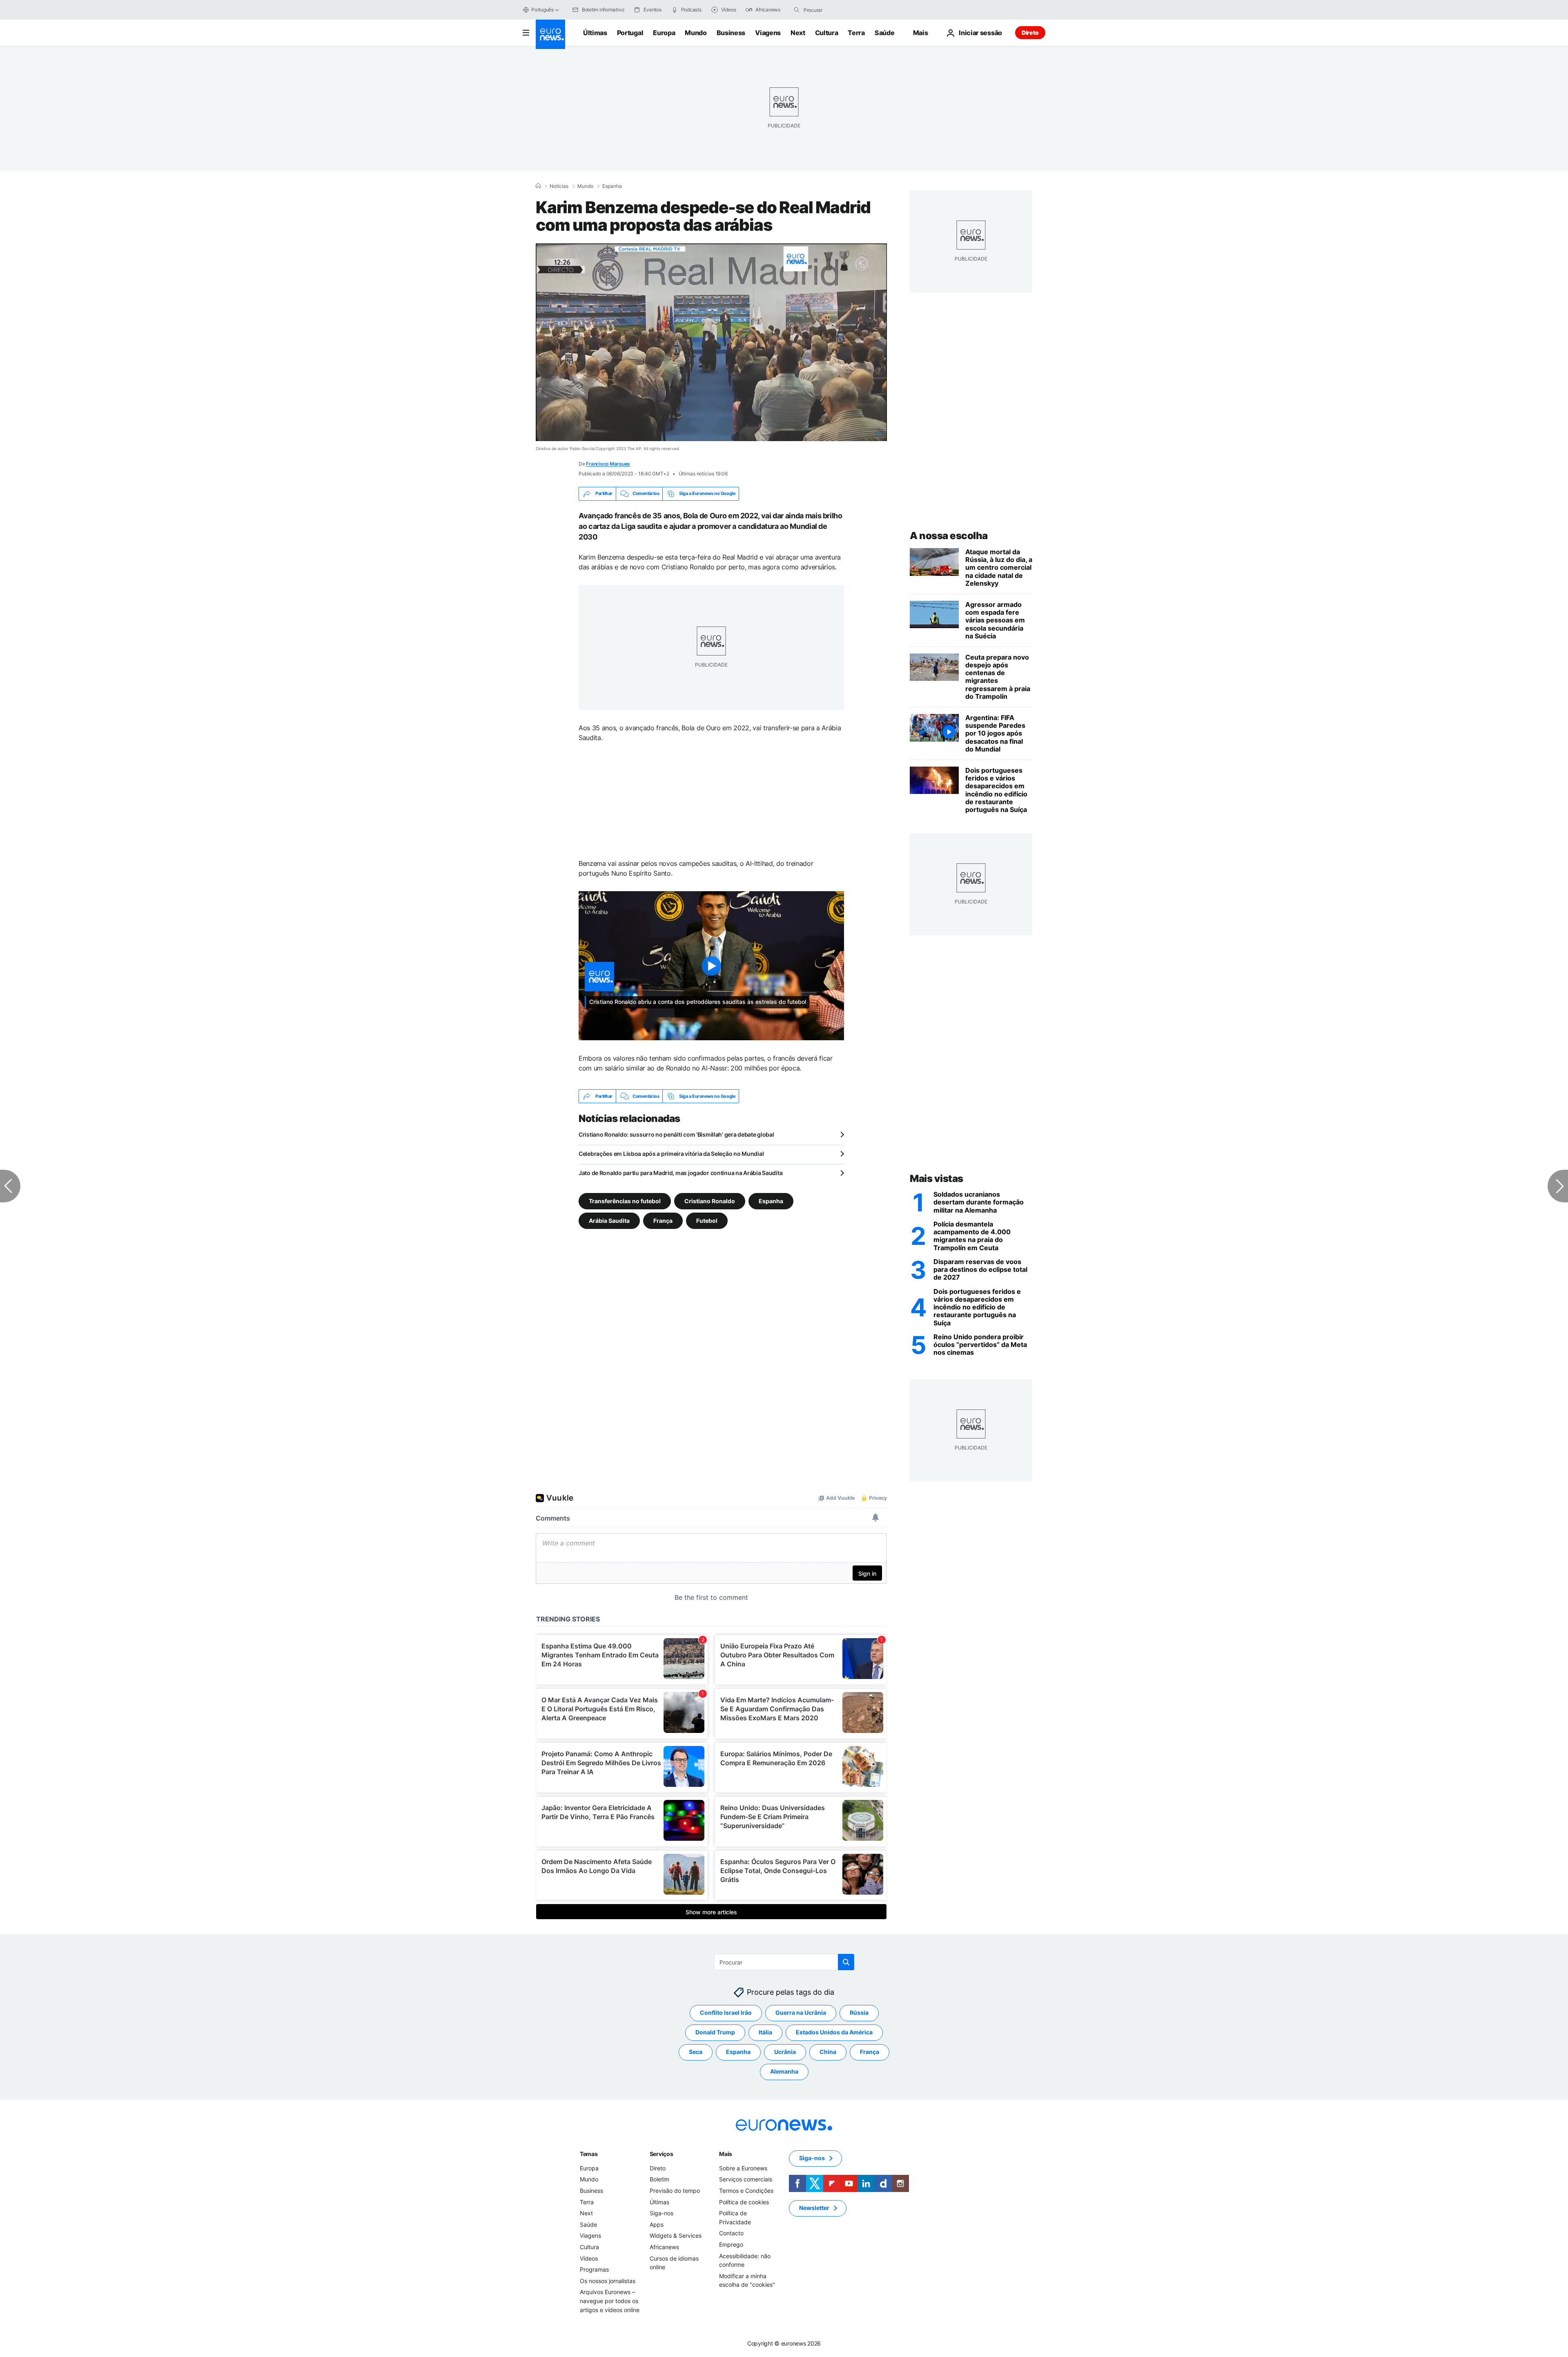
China (828, 2052)
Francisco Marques (608, 464)
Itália (765, 2033)
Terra (856, 33)
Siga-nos (661, 2213)
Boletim (659, 2180)
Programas (594, 2270)
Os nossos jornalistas (608, 2281)
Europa (664, 33)
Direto (1030, 32)
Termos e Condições (746, 2191)
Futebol (707, 1221)
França (663, 1221)
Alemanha (784, 2072)
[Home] (538, 186)
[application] (711, 342)
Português (542, 10)
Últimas (595, 33)
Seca (696, 2052)
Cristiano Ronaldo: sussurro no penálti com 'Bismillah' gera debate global (676, 1134)
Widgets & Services (676, 2236)
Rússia (859, 2013)
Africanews (664, 2247)
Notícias (559, 186)
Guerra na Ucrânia (801, 2013)
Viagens (768, 33)
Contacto (731, 2233)
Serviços (661, 2154)
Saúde (884, 33)
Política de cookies (744, 2202)
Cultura (827, 33)
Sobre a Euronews (743, 2168)
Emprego (731, 2244)
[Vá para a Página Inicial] (550, 34)
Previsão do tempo (675, 2191)
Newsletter (814, 2208)
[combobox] (838, 10)
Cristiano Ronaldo (710, 1201)
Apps (657, 2224)
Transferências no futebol (625, 1201)
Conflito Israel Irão (726, 2013)
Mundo (696, 33)
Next (798, 33)
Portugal (630, 33)
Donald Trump (715, 2033)
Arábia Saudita (609, 1221)
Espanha (612, 186)
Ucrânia (785, 2052)
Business (731, 33)
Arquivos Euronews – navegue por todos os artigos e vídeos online (610, 2301)
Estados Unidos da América (834, 2033)
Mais (726, 2154)
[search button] (797, 10)
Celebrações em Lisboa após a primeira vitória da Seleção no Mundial (671, 1154)
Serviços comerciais (746, 2180)
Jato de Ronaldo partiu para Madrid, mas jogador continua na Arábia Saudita (680, 1173)
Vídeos (589, 2258)
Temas (589, 2154)
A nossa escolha (949, 536)
